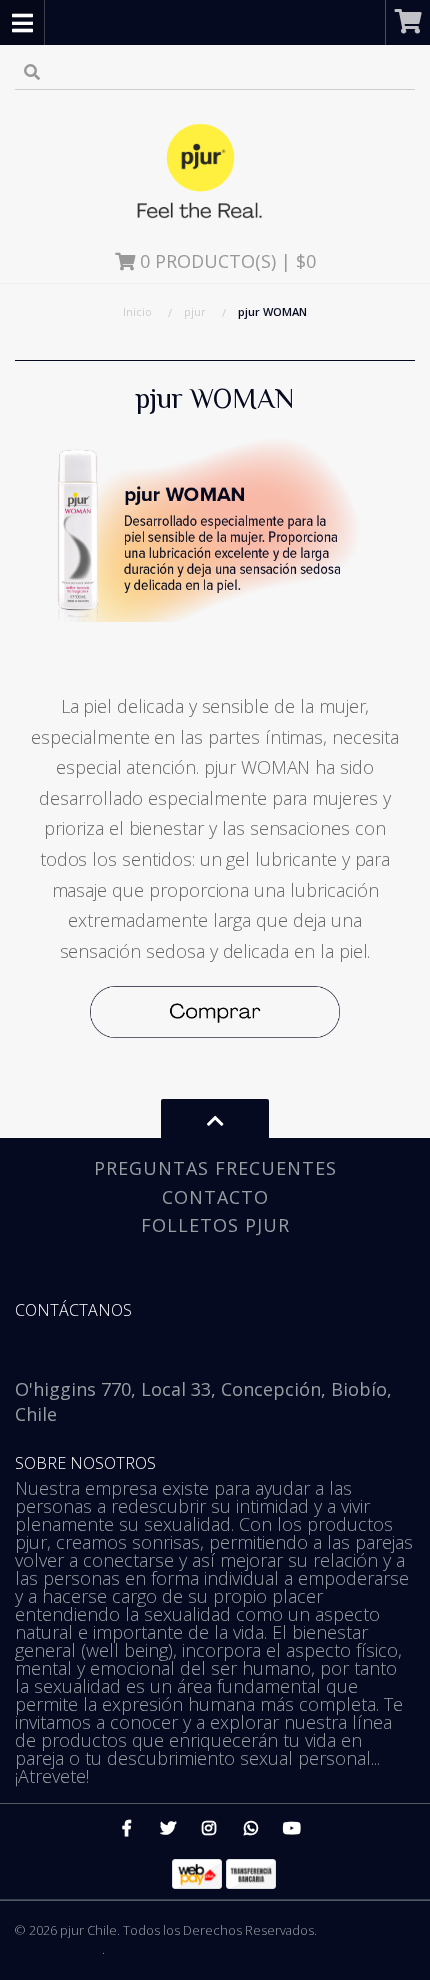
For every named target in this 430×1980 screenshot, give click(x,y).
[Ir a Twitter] (168, 1827)
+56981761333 (75, 1363)
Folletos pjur (215, 1225)
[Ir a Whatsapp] (251, 1827)
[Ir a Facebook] (127, 1827)
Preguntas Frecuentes (215, 1168)
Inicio (137, 311)
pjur (195, 311)
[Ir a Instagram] (209, 1827)
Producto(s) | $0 (228, 261)
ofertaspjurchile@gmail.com (137, 1338)
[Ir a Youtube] (292, 1827)
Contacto (215, 1197)
